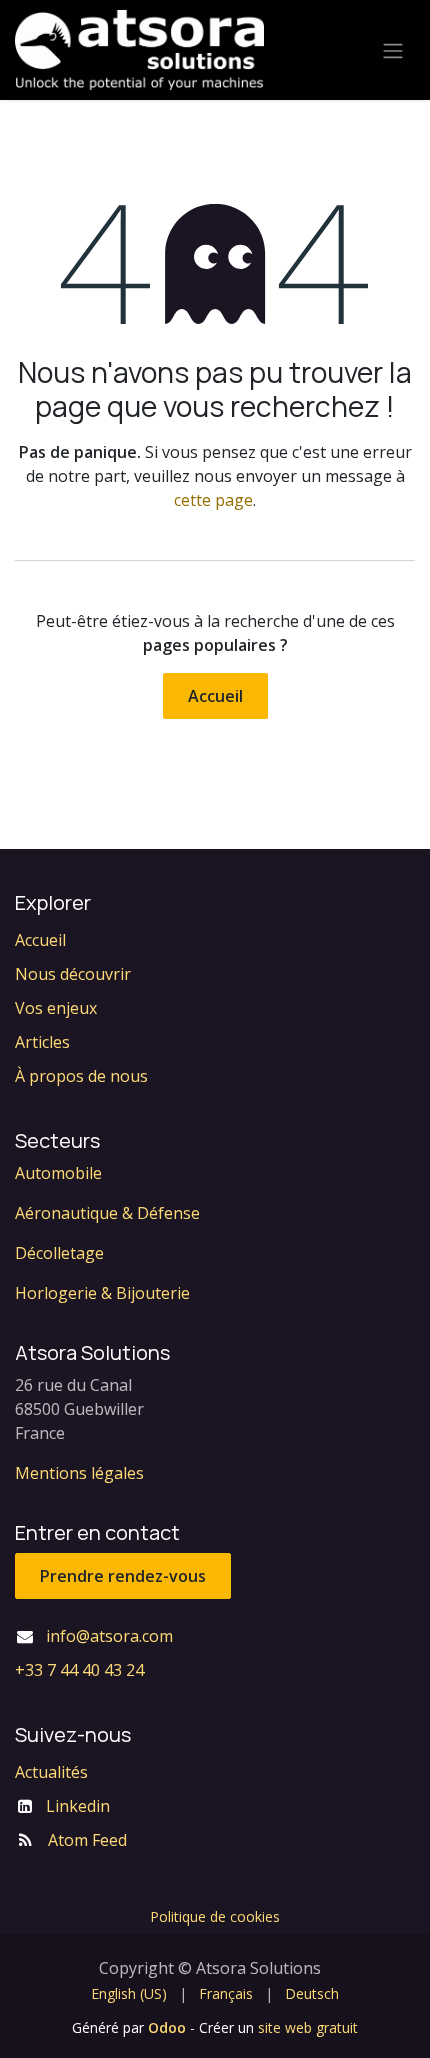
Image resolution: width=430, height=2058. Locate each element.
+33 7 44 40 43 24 (79, 1670)
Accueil (215, 696)
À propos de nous (81, 1076)
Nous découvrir (73, 974)
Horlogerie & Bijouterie (102, 1293)
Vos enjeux (56, 1008)
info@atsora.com (109, 1636)
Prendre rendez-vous (123, 1576)
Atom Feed (87, 1840)
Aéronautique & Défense (107, 1213)
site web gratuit (308, 2027)
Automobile (58, 1173)
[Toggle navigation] (393, 50)
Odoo (169, 2027)
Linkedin (78, 1806)
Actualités (51, 1772)
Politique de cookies (215, 1916)
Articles (42, 1042)
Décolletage (59, 1253)
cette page (213, 500)
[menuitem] (129, 1993)
